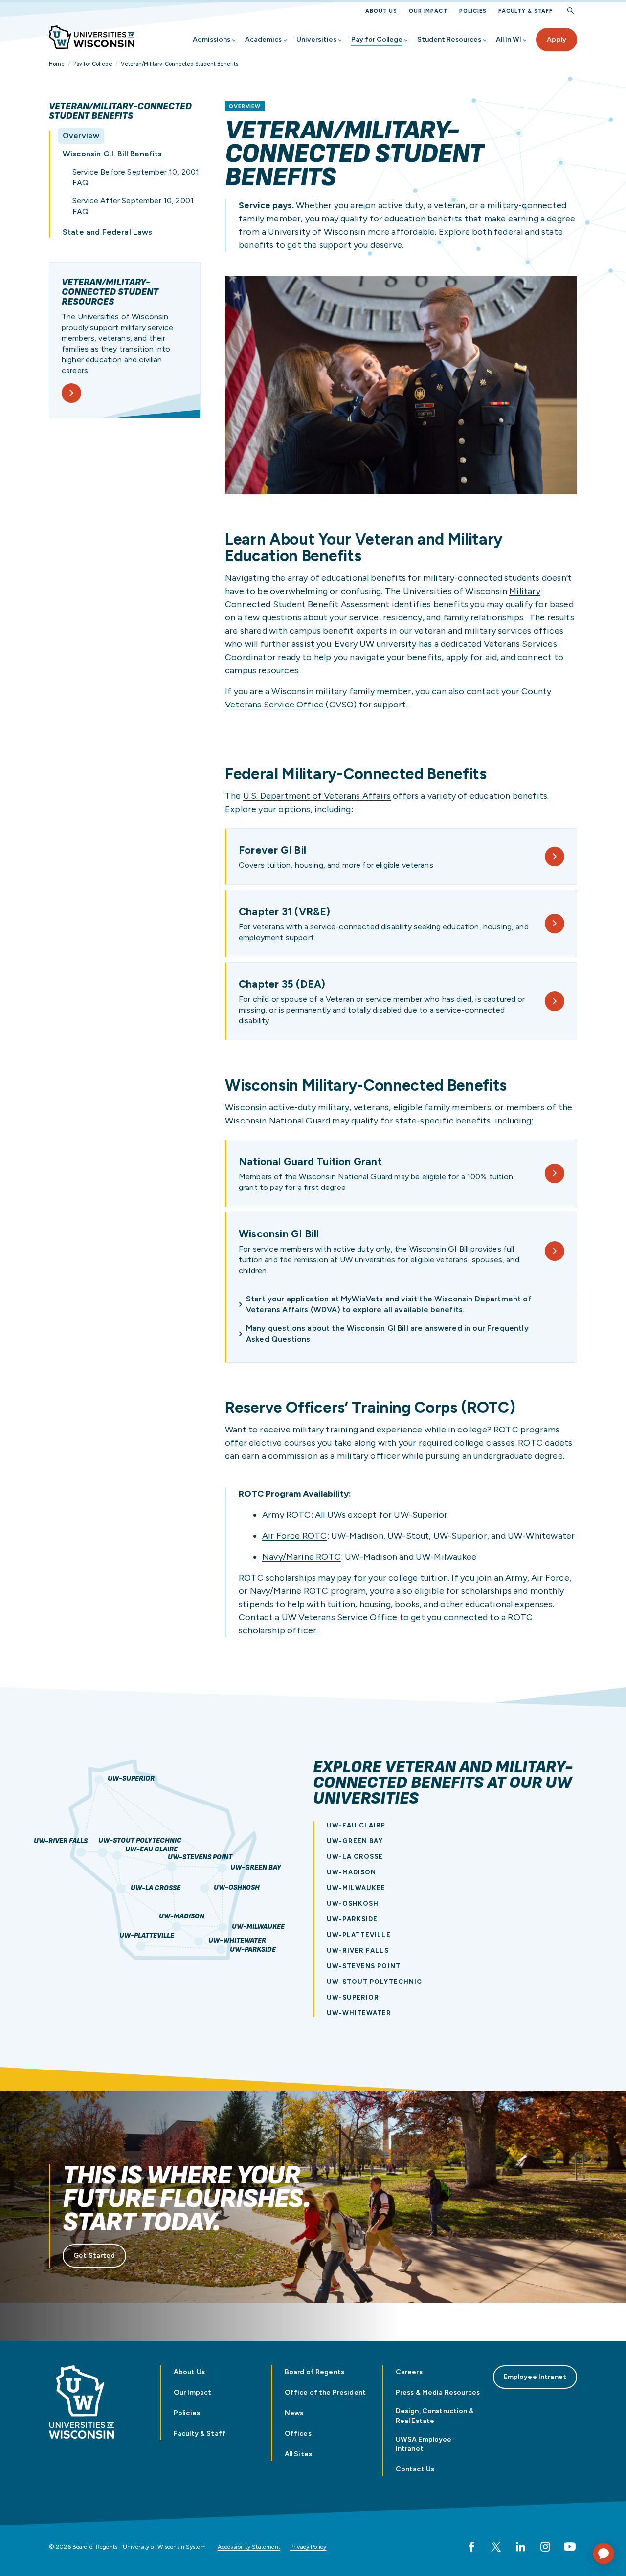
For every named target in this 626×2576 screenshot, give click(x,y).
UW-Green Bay (256, 1868)
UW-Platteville (147, 1936)
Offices (298, 2433)
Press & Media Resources (438, 2392)
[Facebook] (471, 2547)
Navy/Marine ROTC (302, 1557)
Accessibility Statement (249, 2547)
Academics (263, 39)
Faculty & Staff (525, 11)
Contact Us (415, 2469)
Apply (557, 39)
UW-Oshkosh (237, 1888)
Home (57, 64)
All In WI (509, 39)
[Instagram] (545, 2547)
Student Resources (449, 39)
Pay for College (377, 39)
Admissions (212, 39)
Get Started (94, 2256)
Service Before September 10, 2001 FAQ (136, 177)
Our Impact (428, 11)
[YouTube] (570, 2547)
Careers (409, 2372)
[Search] (571, 11)
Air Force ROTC (295, 1536)
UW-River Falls (61, 1841)
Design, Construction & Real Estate (435, 2416)
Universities (316, 39)
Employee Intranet (535, 2377)
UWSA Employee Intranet (424, 2444)
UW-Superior (131, 1779)
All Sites (298, 2454)
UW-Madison (182, 1917)
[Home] (92, 37)
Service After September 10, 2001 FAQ (133, 206)
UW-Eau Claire (151, 1850)
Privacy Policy (308, 2547)
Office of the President (325, 2392)
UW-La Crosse (156, 1888)
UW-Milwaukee (258, 1927)
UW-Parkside (253, 1950)
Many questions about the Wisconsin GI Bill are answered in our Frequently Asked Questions (387, 1333)
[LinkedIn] (520, 2547)
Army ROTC (287, 1515)
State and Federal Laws (108, 232)
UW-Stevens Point (200, 1858)
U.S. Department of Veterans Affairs (317, 796)
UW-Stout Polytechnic (140, 1841)
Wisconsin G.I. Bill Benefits (112, 154)
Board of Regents (314, 2372)
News (294, 2413)
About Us (381, 11)
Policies (473, 11)
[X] (496, 2547)
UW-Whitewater (237, 1941)
